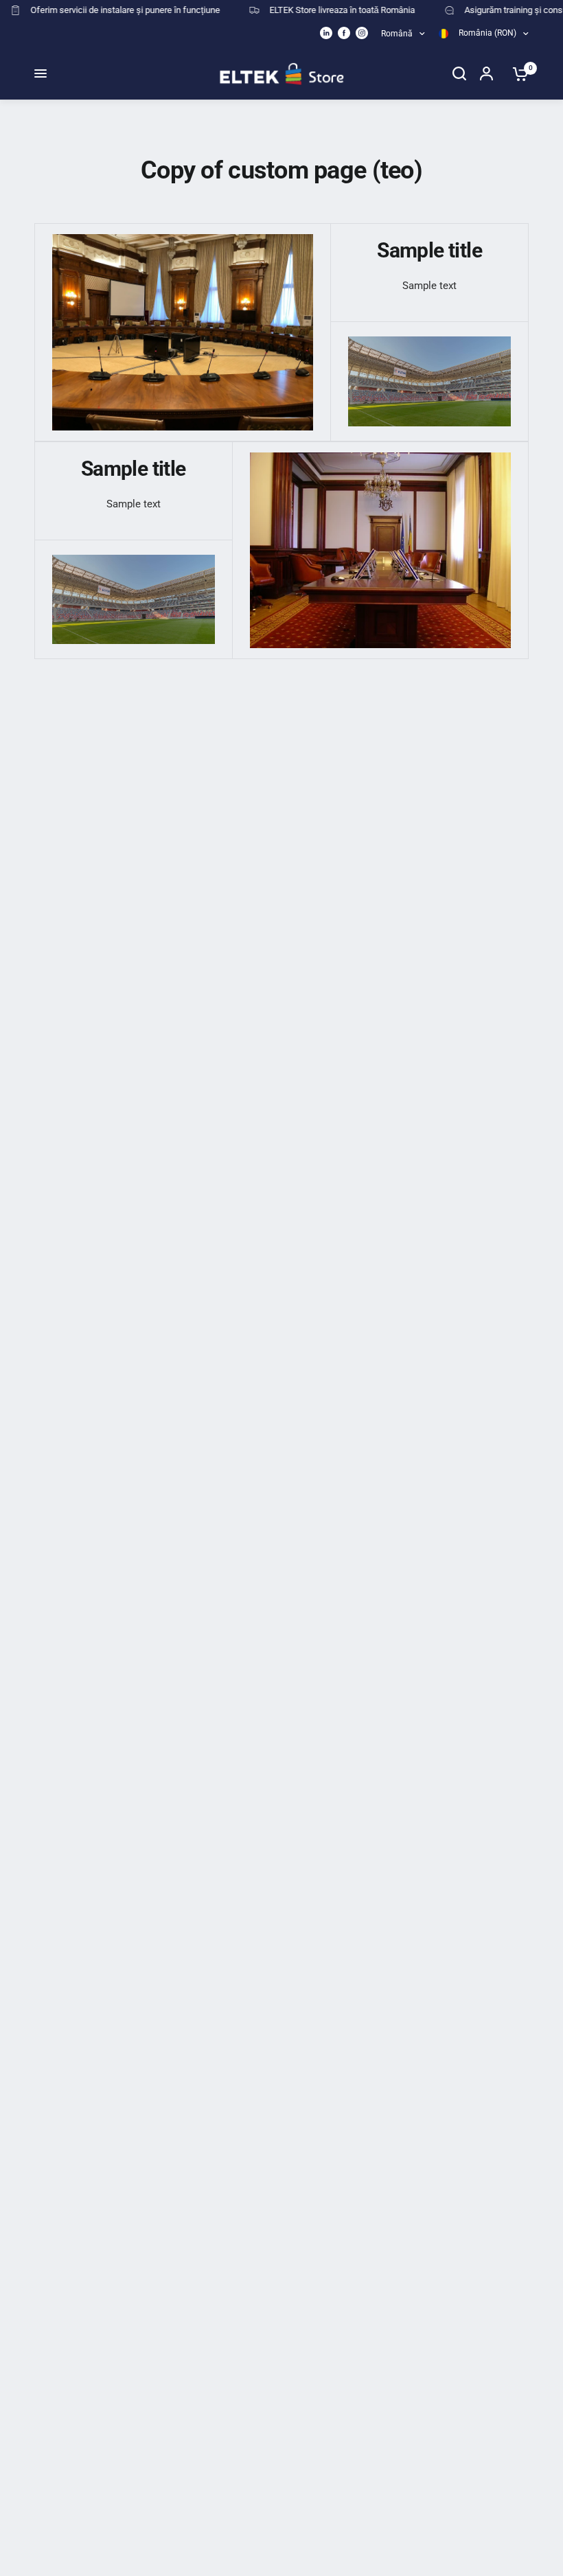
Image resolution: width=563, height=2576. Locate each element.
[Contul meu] (489, 73)
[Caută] (459, 73)
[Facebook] (344, 33)
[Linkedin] (326, 33)
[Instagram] (362, 33)
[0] (517, 73)
